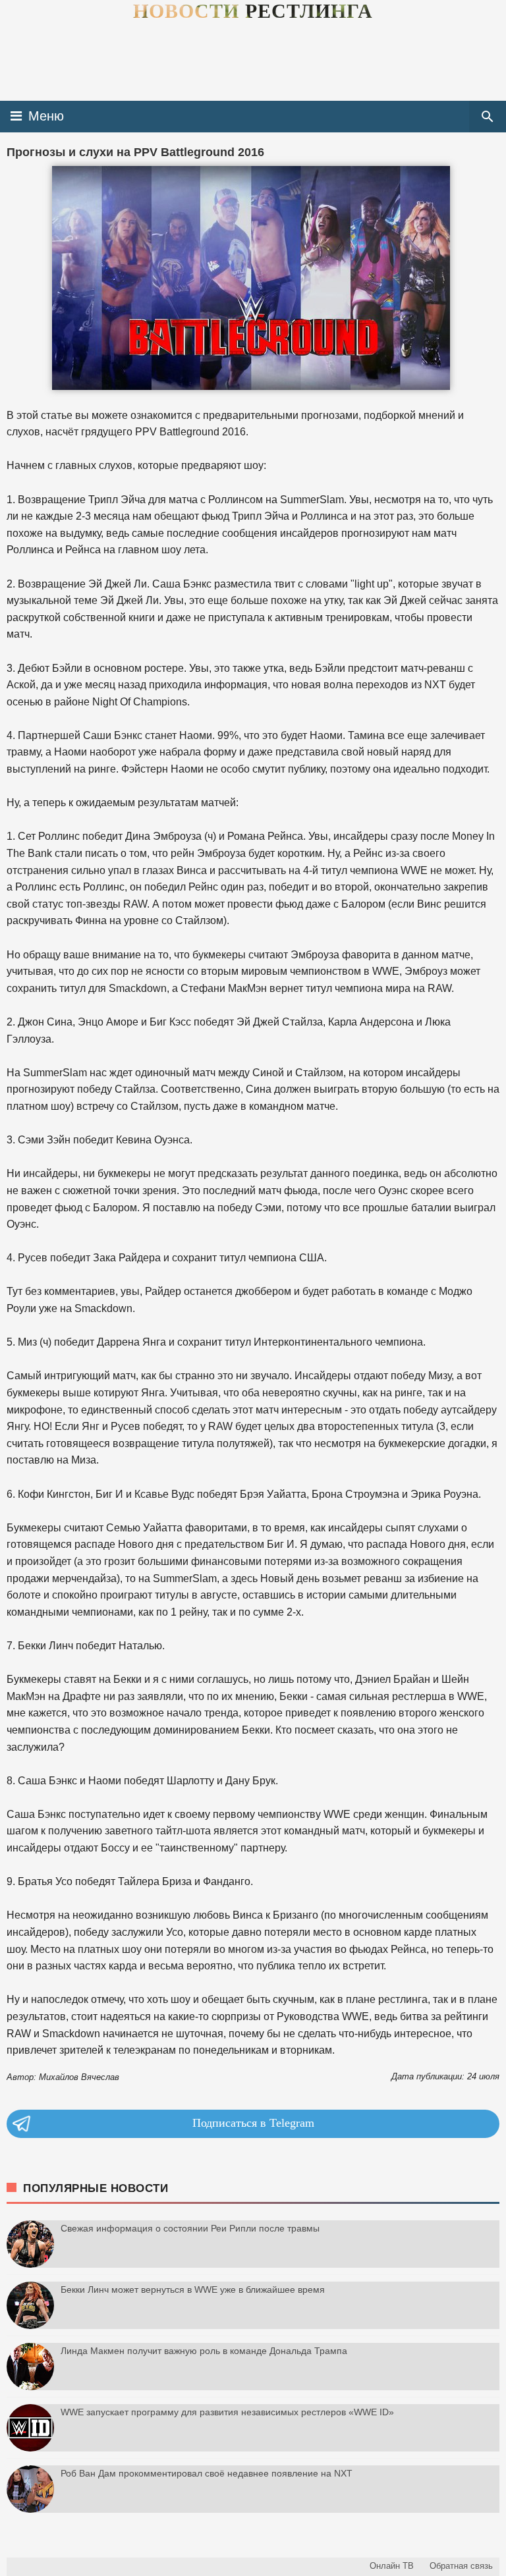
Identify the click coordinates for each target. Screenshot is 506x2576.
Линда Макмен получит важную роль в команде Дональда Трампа (204, 2351)
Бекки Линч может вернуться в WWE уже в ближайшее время (193, 2289)
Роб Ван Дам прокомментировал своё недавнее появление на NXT (207, 2473)
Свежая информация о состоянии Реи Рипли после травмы (190, 2228)
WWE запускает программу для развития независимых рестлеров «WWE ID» (227, 2412)
